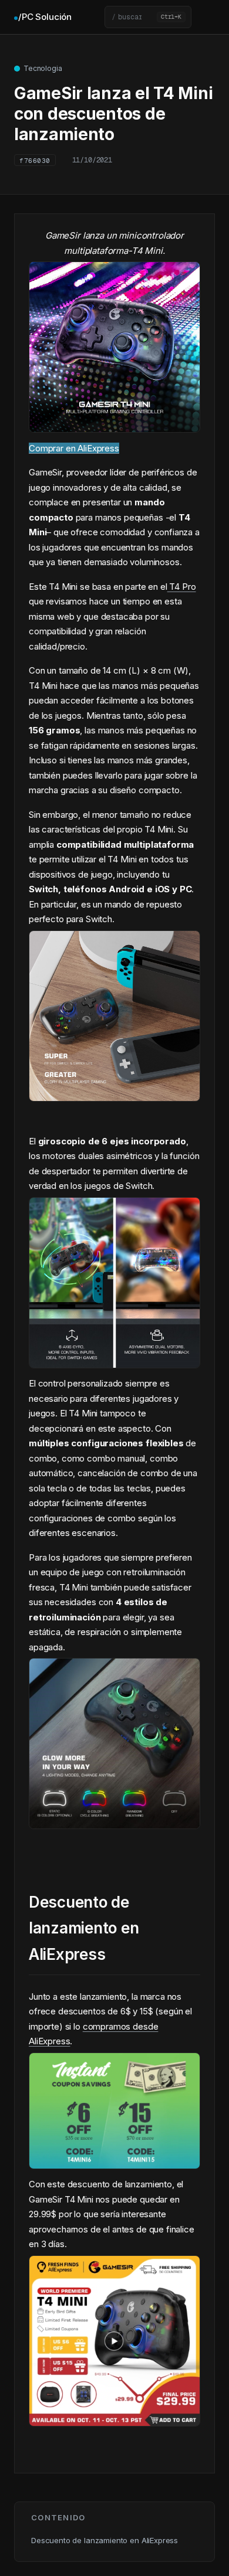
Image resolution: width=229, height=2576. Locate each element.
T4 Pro (182, 587)
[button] (148, 17)
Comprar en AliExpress (74, 448)
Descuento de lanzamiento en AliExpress (105, 2540)
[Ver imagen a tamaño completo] (114, 424)
